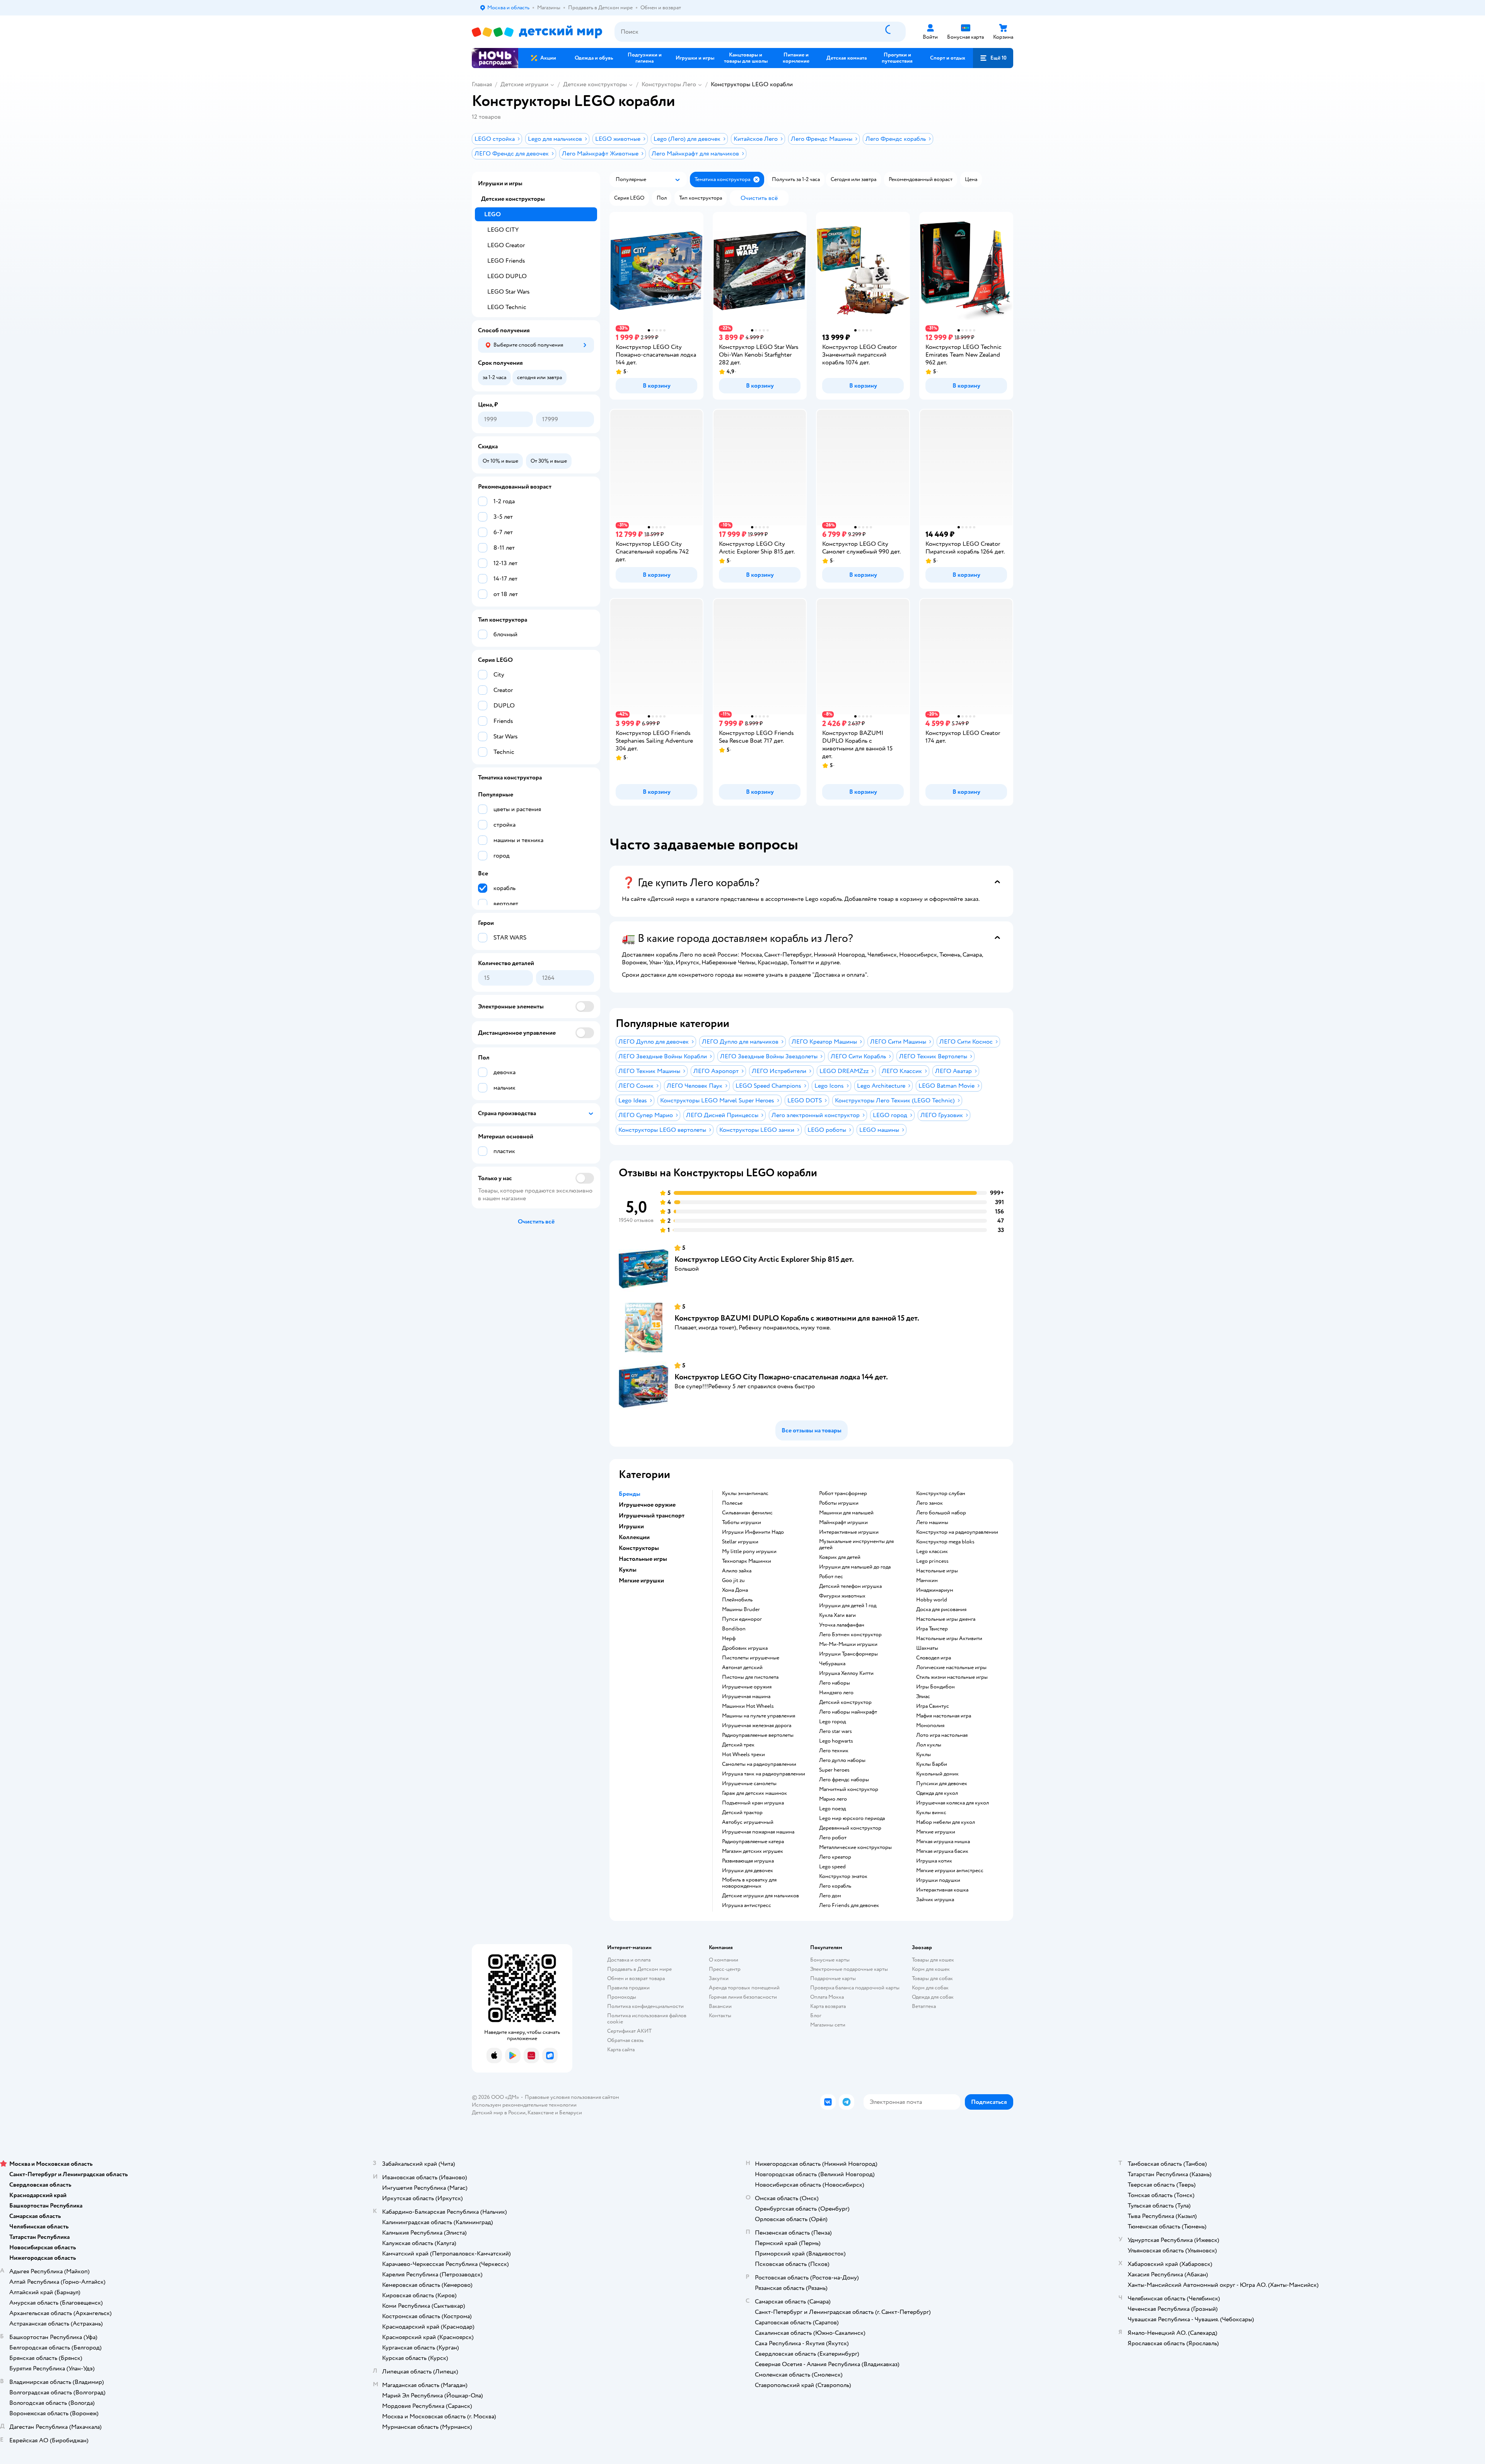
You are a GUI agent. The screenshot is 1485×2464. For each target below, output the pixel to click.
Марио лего (833, 1799)
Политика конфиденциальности (645, 2006)
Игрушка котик (934, 1861)
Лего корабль (835, 1886)
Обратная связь (625, 2040)
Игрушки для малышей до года (855, 1567)
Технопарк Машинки (747, 1561)
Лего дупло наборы (842, 1760)
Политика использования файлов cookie (647, 2019)
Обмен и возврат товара (636, 1978)
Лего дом (830, 1896)
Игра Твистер (932, 1629)
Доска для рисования (941, 1610)
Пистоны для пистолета (750, 1677)
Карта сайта (621, 2050)
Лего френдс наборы (844, 1780)
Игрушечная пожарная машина (758, 1832)
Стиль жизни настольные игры (952, 1677)
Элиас (923, 1697)
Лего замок (929, 1503)
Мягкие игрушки (936, 1832)
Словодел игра (934, 1658)
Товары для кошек (933, 1960)
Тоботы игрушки (742, 1522)
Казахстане (541, 2113)
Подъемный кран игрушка (753, 1803)
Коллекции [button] (634, 1537)
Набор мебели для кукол (946, 1822)
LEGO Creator (506, 245)
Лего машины (932, 1522)
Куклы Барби (932, 1764)
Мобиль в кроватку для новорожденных (749, 1883)
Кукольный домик (937, 1774)
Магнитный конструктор (849, 1789)
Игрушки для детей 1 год (848, 1606)
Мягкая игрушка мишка (943, 1842)
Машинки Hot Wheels (748, 1706)
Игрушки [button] (631, 1526)
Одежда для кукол (937, 1793)
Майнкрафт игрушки (843, 1522)
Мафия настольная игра (944, 1716)
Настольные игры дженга (946, 1619)
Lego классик (932, 1552)
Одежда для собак (933, 1997)
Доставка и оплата (629, 1960)
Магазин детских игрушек (753, 1851)
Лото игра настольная (942, 1735)
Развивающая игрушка (748, 1861)
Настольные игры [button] (643, 1559)
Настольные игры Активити (949, 1639)
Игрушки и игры (500, 183)
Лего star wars (836, 1731)
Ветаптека (924, 2006)
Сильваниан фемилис (747, 1513)
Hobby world (932, 1600)
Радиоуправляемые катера (753, 1842)
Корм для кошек (931, 1969)
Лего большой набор (941, 1513)
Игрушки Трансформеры (848, 1654)
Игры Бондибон (935, 1687)
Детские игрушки (524, 84)
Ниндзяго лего (836, 1693)
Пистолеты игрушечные (751, 1658)
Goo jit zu (733, 1581)
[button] (993, 58)
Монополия (930, 1726)
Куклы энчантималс (745, 1493)
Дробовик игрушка (745, 1648)
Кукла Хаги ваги (837, 1615)
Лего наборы (835, 1683)
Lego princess (932, 1561)
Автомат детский (742, 1668)
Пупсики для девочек (942, 1784)
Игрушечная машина (746, 1697)
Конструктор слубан (941, 1493)
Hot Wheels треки (743, 1755)
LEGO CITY (503, 230)
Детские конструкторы (595, 84)
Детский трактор (742, 1813)
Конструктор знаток (843, 1876)
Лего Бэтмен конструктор (850, 1635)
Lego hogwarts (836, 1741)
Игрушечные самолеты (749, 1784)
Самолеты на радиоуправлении (759, 1764)
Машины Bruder (741, 1610)
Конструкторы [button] (639, 1548)
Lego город (832, 1722)
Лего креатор (835, 1857)
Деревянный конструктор (850, 1828)
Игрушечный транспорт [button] (652, 1516)
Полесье (732, 1503)
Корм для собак (930, 1988)
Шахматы (927, 1648)
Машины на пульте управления (759, 1716)
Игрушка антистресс (747, 1905)
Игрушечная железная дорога (757, 1726)
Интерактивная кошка (942, 1890)
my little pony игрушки (749, 1552)
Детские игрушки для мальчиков (760, 1896)
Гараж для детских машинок (754, 1793)
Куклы (923, 1755)
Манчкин (927, 1581)
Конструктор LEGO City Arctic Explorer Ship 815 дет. (764, 1259)
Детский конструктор (845, 1702)
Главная (482, 84)
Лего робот (833, 1838)
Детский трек (738, 1745)
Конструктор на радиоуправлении (957, 1532)
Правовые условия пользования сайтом (572, 2097)
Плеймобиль (737, 1600)
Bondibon (734, 1629)
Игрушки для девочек (748, 1871)
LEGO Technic (507, 307)
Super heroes (834, 1770)
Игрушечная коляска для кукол (952, 1803)
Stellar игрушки (740, 1542)
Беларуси (571, 2113)
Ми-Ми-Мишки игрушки (848, 1644)
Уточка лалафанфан (842, 1625)
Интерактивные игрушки (849, 1532)
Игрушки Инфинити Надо (753, 1532)
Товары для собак (932, 1978)
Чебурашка (832, 1664)
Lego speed (832, 1867)
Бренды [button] (630, 1494)
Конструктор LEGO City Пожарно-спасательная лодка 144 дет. (781, 1377)
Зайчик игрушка (935, 1900)
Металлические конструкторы (855, 1847)
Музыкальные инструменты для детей (856, 1545)
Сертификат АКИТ (629, 2031)
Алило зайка (737, 1571)
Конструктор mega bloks (945, 1542)
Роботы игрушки (839, 1503)
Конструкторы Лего (669, 84)
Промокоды (622, 1997)
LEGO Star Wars (509, 292)
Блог (816, 2015)
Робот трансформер (843, 1493)
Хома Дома (735, 1590)
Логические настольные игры (951, 1668)
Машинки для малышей (846, 1513)
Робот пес (831, 1577)
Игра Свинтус (933, 1706)
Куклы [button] (628, 1570)
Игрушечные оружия (747, 1687)
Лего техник (834, 1751)
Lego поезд (832, 1809)
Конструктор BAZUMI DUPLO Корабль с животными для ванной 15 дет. (797, 1318)
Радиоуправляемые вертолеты (758, 1735)
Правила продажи (628, 1988)
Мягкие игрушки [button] (641, 1581)
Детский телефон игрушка (850, 1586)
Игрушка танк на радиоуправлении (764, 1774)
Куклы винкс (931, 1813)
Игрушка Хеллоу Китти (846, 1673)
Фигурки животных (842, 1596)
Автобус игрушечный (748, 1822)
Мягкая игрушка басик (942, 1851)
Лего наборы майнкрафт (848, 1712)
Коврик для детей (840, 1557)
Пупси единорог (742, 1619)
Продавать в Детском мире (639, 1969)
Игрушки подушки (938, 1880)
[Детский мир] (537, 32)
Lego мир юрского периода (852, 1818)
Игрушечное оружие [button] (647, 1505)
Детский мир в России (499, 2113)
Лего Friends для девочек (849, 1905)
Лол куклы (929, 1745)
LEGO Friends (506, 261)
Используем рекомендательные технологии (524, 2105)
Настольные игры (937, 1571)
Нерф (729, 1639)
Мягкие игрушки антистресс (950, 1871)
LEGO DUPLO (507, 276)
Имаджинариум (935, 1590)
